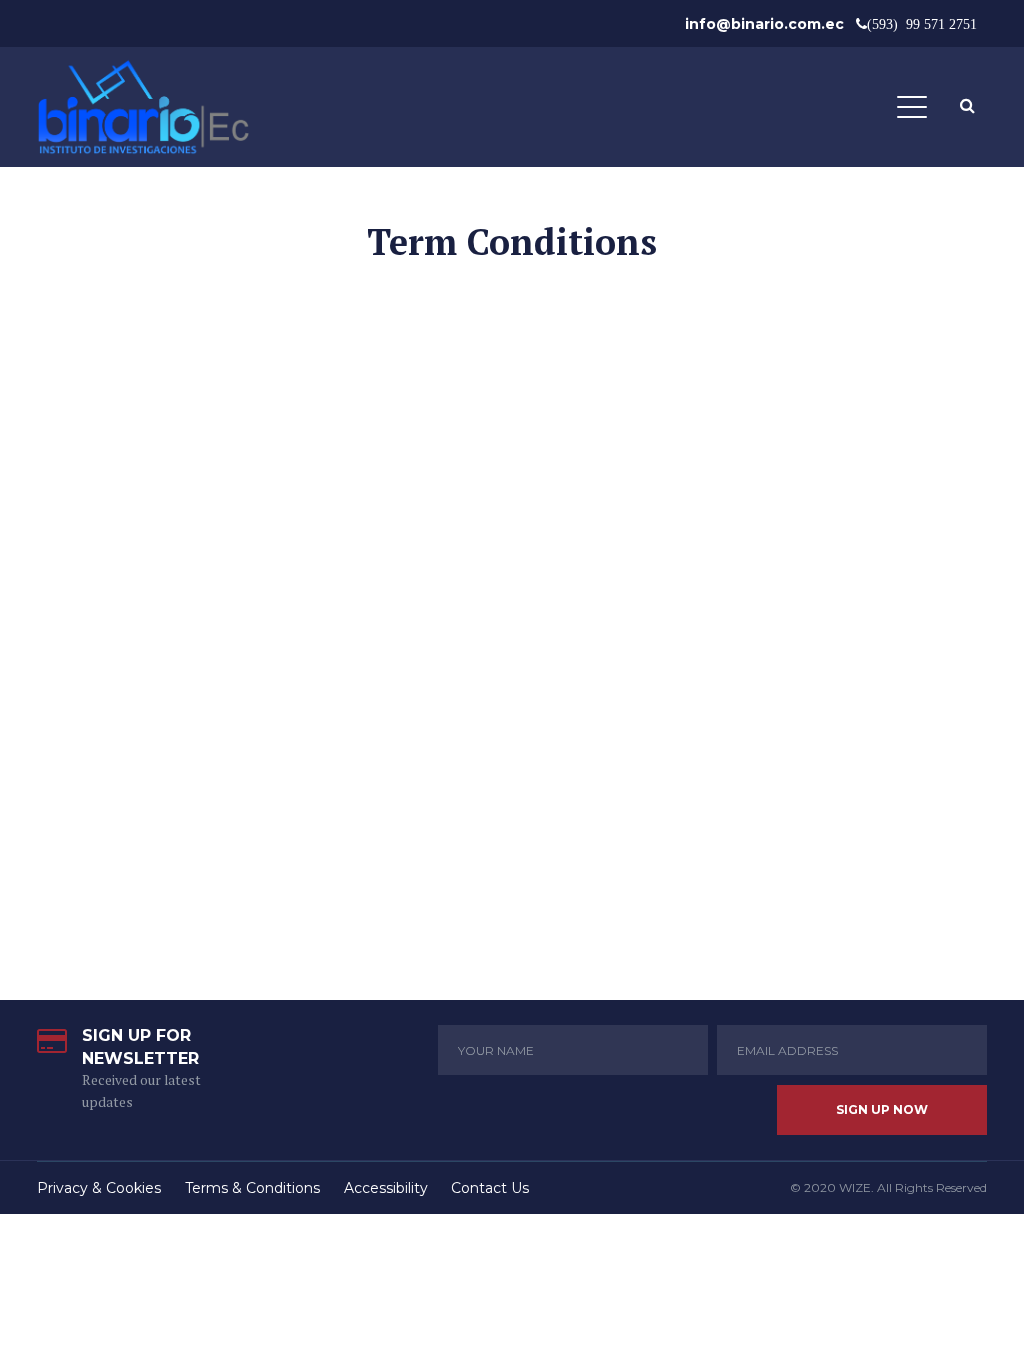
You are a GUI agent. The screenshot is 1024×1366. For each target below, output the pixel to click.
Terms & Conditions (252, 1188)
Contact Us (490, 1188)
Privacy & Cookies (99, 1188)
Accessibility (386, 1188)
